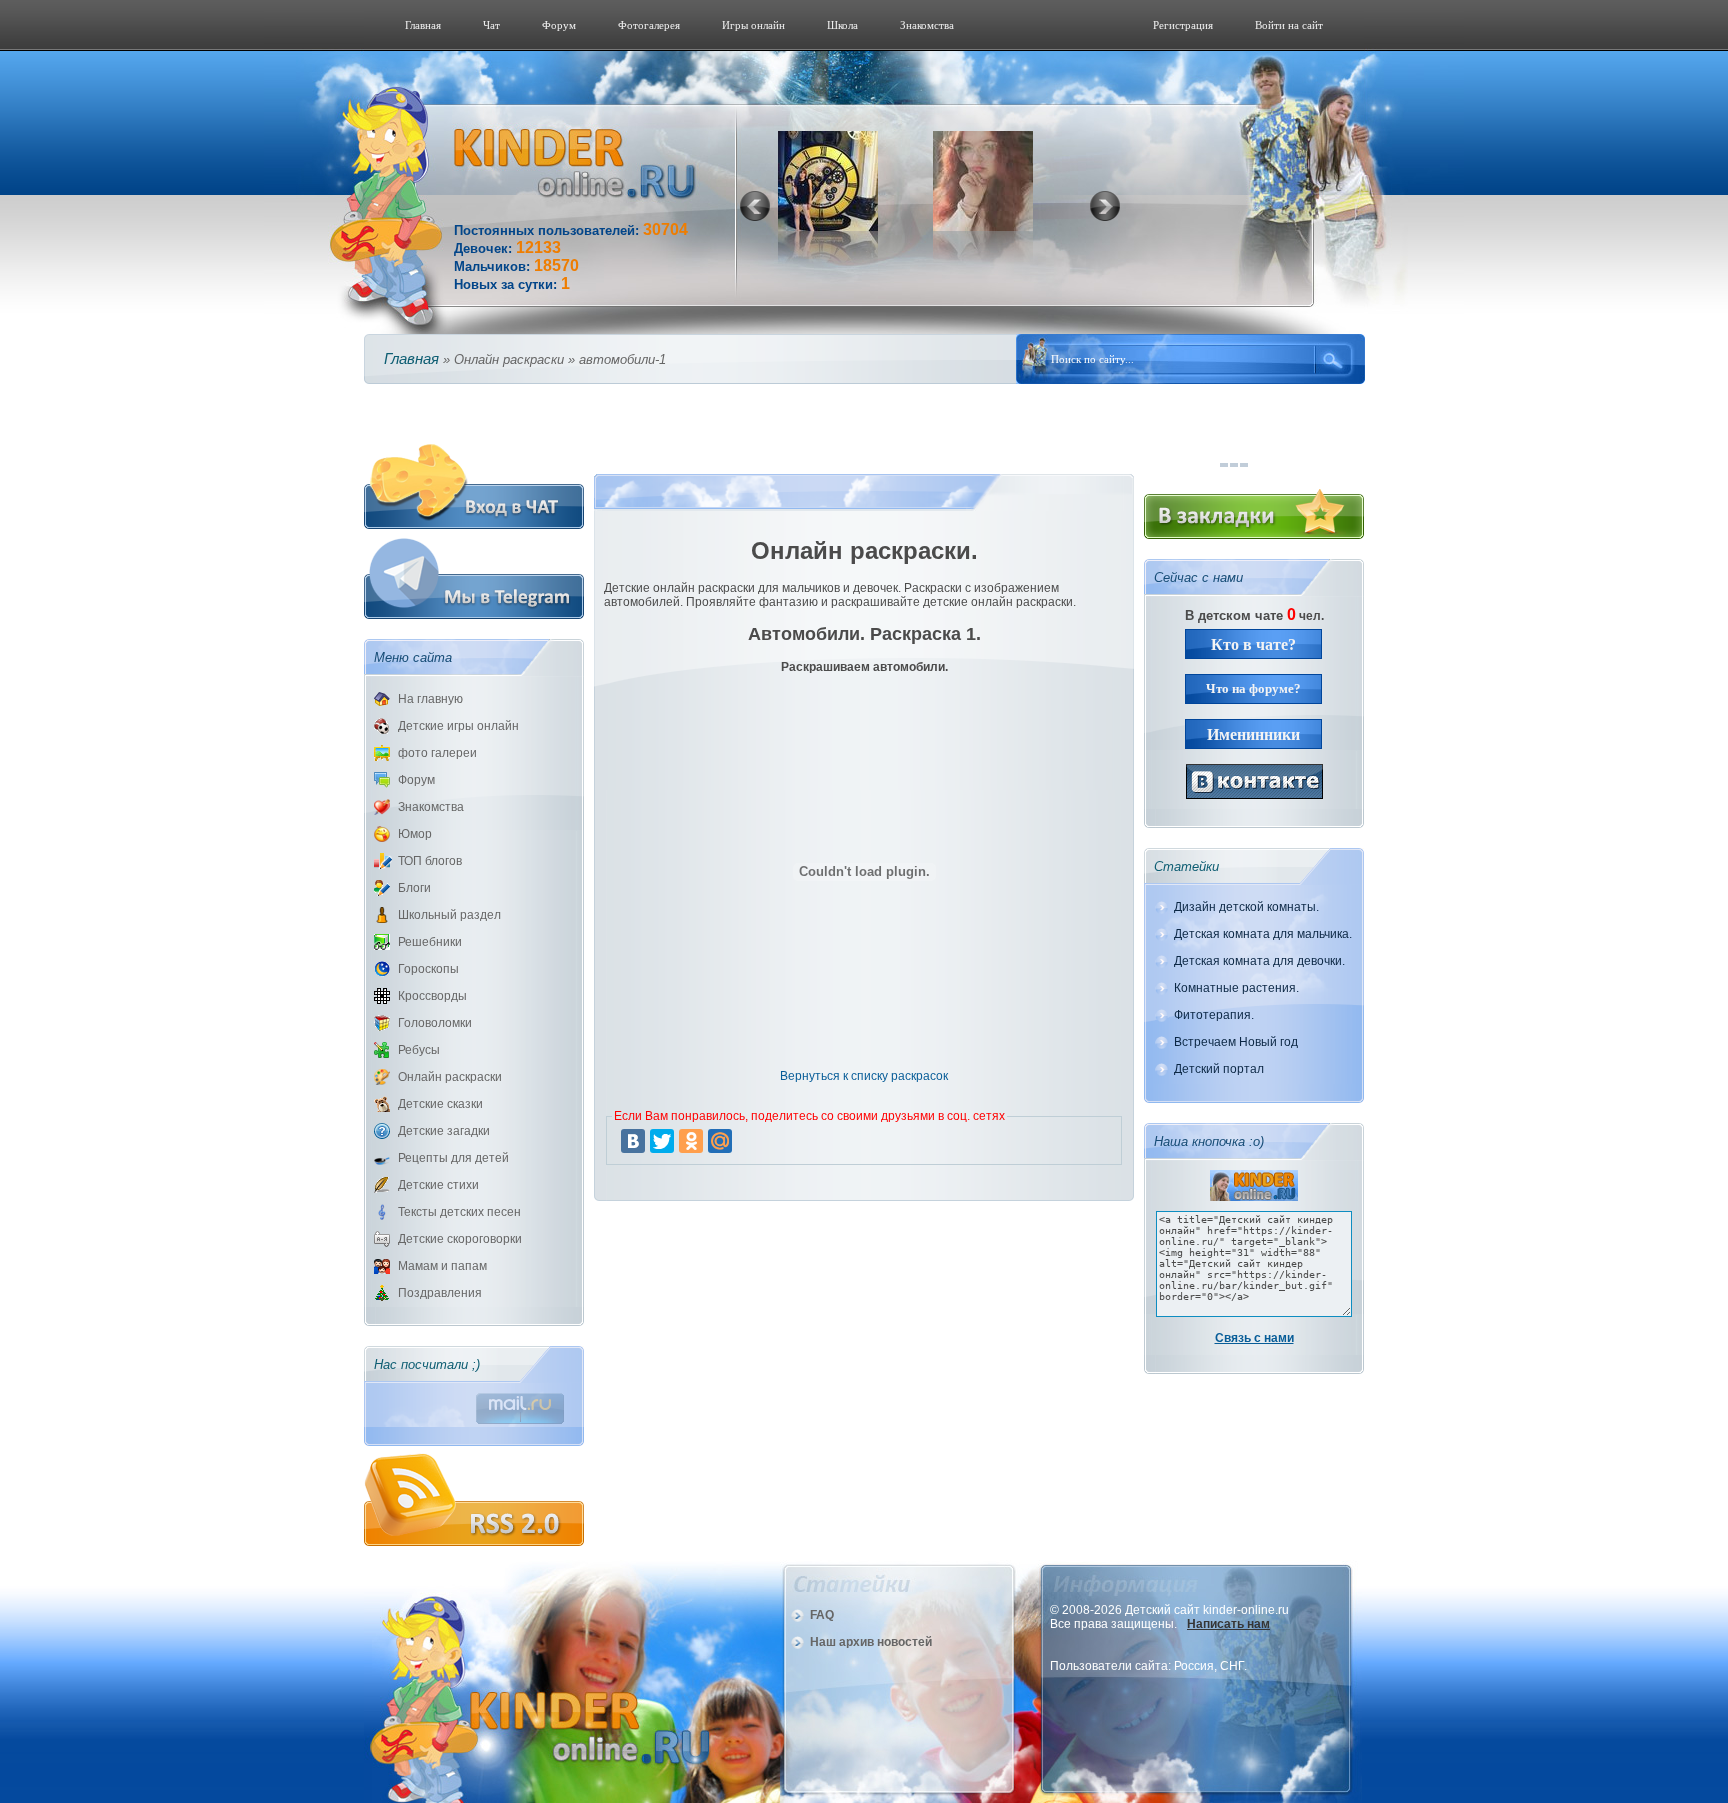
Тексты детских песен (459, 1212)
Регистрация (1183, 25)
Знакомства (927, 25)
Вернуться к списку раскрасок (864, 1076)
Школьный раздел (449, 915)
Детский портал (1219, 1069)
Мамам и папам (442, 1266)
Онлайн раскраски (450, 1077)
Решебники (430, 942)
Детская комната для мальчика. (1263, 934)
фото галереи (437, 753)
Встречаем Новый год (1236, 1042)
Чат (491, 25)
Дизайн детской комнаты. (1246, 907)
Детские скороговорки (460, 1239)
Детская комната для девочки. (1259, 961)
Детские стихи (438, 1185)
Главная (423, 25)
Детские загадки (444, 1131)
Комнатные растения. (1236, 988)
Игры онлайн (753, 25)
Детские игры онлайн (458, 726)
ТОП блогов (430, 861)
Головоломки (435, 1023)
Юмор (415, 834)
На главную (430, 699)
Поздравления (440, 1293)
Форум (559, 25)
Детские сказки (440, 1104)
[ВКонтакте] (633, 1141)
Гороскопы (428, 969)
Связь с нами (1254, 1338)
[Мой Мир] (720, 1141)
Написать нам (1228, 1624)
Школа (842, 25)
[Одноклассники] (691, 1141)
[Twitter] (662, 1141)
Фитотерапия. (1214, 1015)
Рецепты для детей (453, 1158)
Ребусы (419, 1050)
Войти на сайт (1289, 25)
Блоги (414, 888)
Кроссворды (432, 996)
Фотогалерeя (649, 25)
